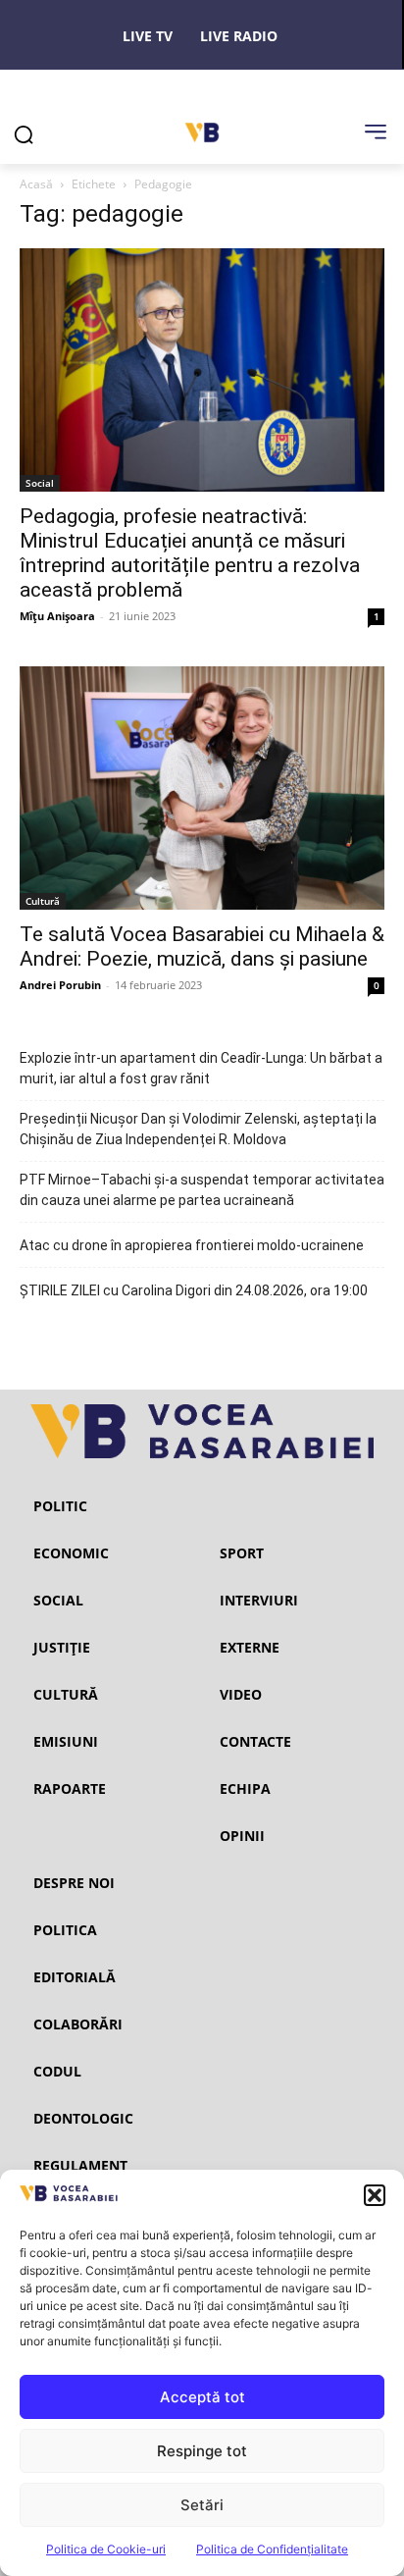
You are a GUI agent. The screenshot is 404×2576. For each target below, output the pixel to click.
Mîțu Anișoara (57, 616)
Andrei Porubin (60, 985)
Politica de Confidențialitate (272, 2549)
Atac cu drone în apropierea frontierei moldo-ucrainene (192, 1245)
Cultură (43, 901)
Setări (202, 2505)
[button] (375, 2195)
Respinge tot (202, 2451)
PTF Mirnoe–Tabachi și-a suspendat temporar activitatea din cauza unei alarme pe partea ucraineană (202, 1190)
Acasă (36, 184)
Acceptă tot (202, 2397)
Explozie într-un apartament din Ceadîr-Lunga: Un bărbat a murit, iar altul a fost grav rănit (201, 1068)
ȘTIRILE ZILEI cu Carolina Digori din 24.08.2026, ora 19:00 (194, 1290)
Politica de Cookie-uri (106, 2549)
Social (40, 483)
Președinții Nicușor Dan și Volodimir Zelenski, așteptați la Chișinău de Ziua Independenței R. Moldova (198, 1129)
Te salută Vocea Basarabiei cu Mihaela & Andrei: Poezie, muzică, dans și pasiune (202, 946)
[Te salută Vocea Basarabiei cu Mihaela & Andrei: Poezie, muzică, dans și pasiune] (202, 788)
